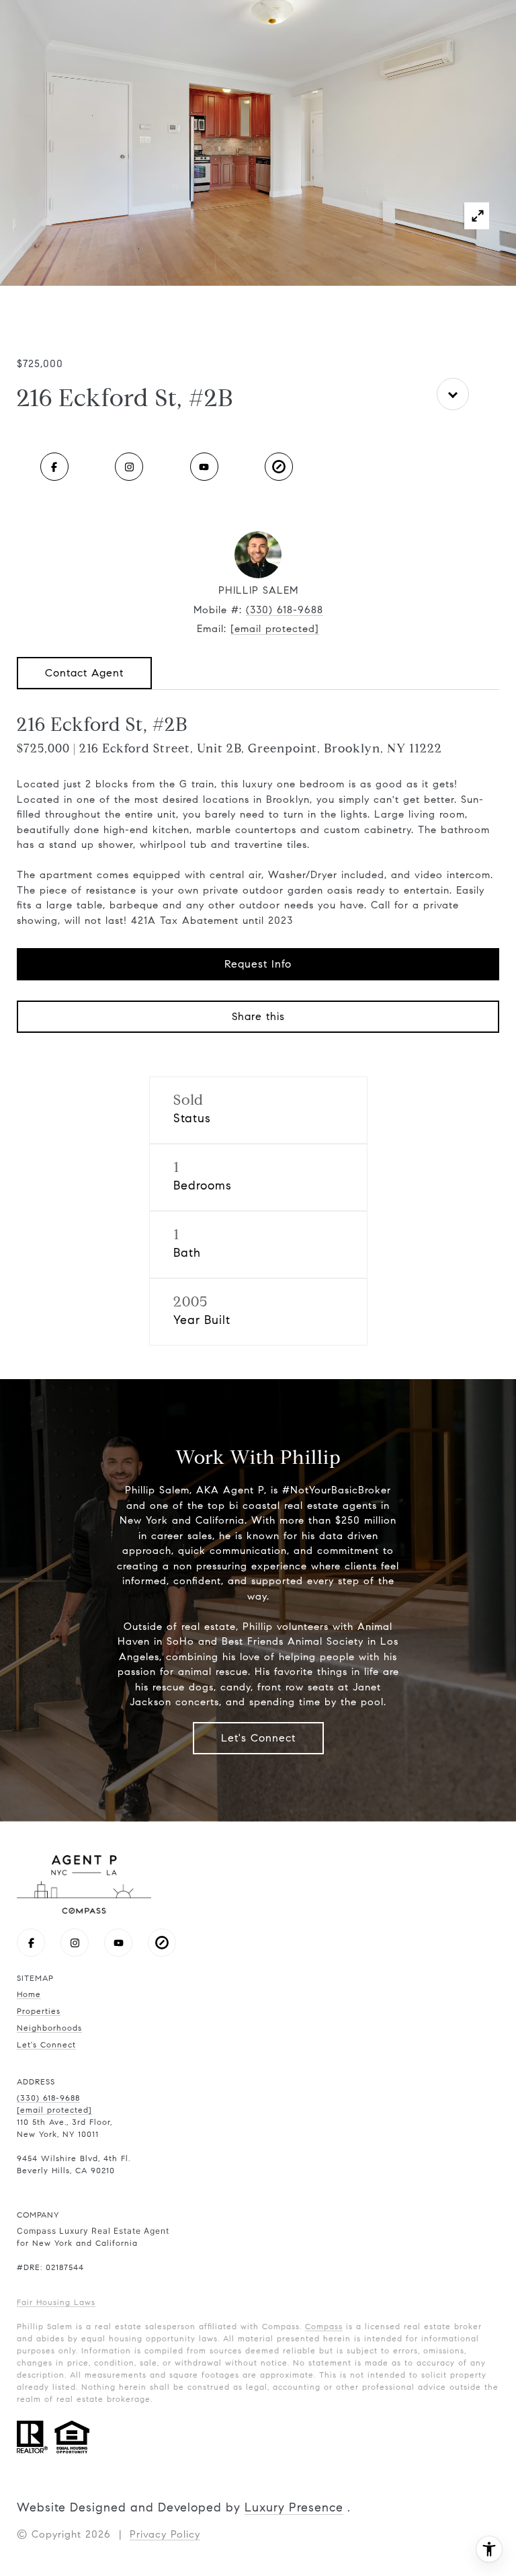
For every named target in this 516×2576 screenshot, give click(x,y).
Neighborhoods (49, 2028)
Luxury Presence (294, 2507)
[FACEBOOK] (54, 467)
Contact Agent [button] (84, 673)
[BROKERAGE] (279, 467)
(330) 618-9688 (285, 610)
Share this (258, 1016)
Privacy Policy (165, 2534)
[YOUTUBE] (204, 467)
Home (29, 1994)
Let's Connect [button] (258, 1738)
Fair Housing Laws (56, 2302)
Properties (39, 2011)
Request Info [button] (258, 964)
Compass (324, 2326)
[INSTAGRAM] (129, 467)
